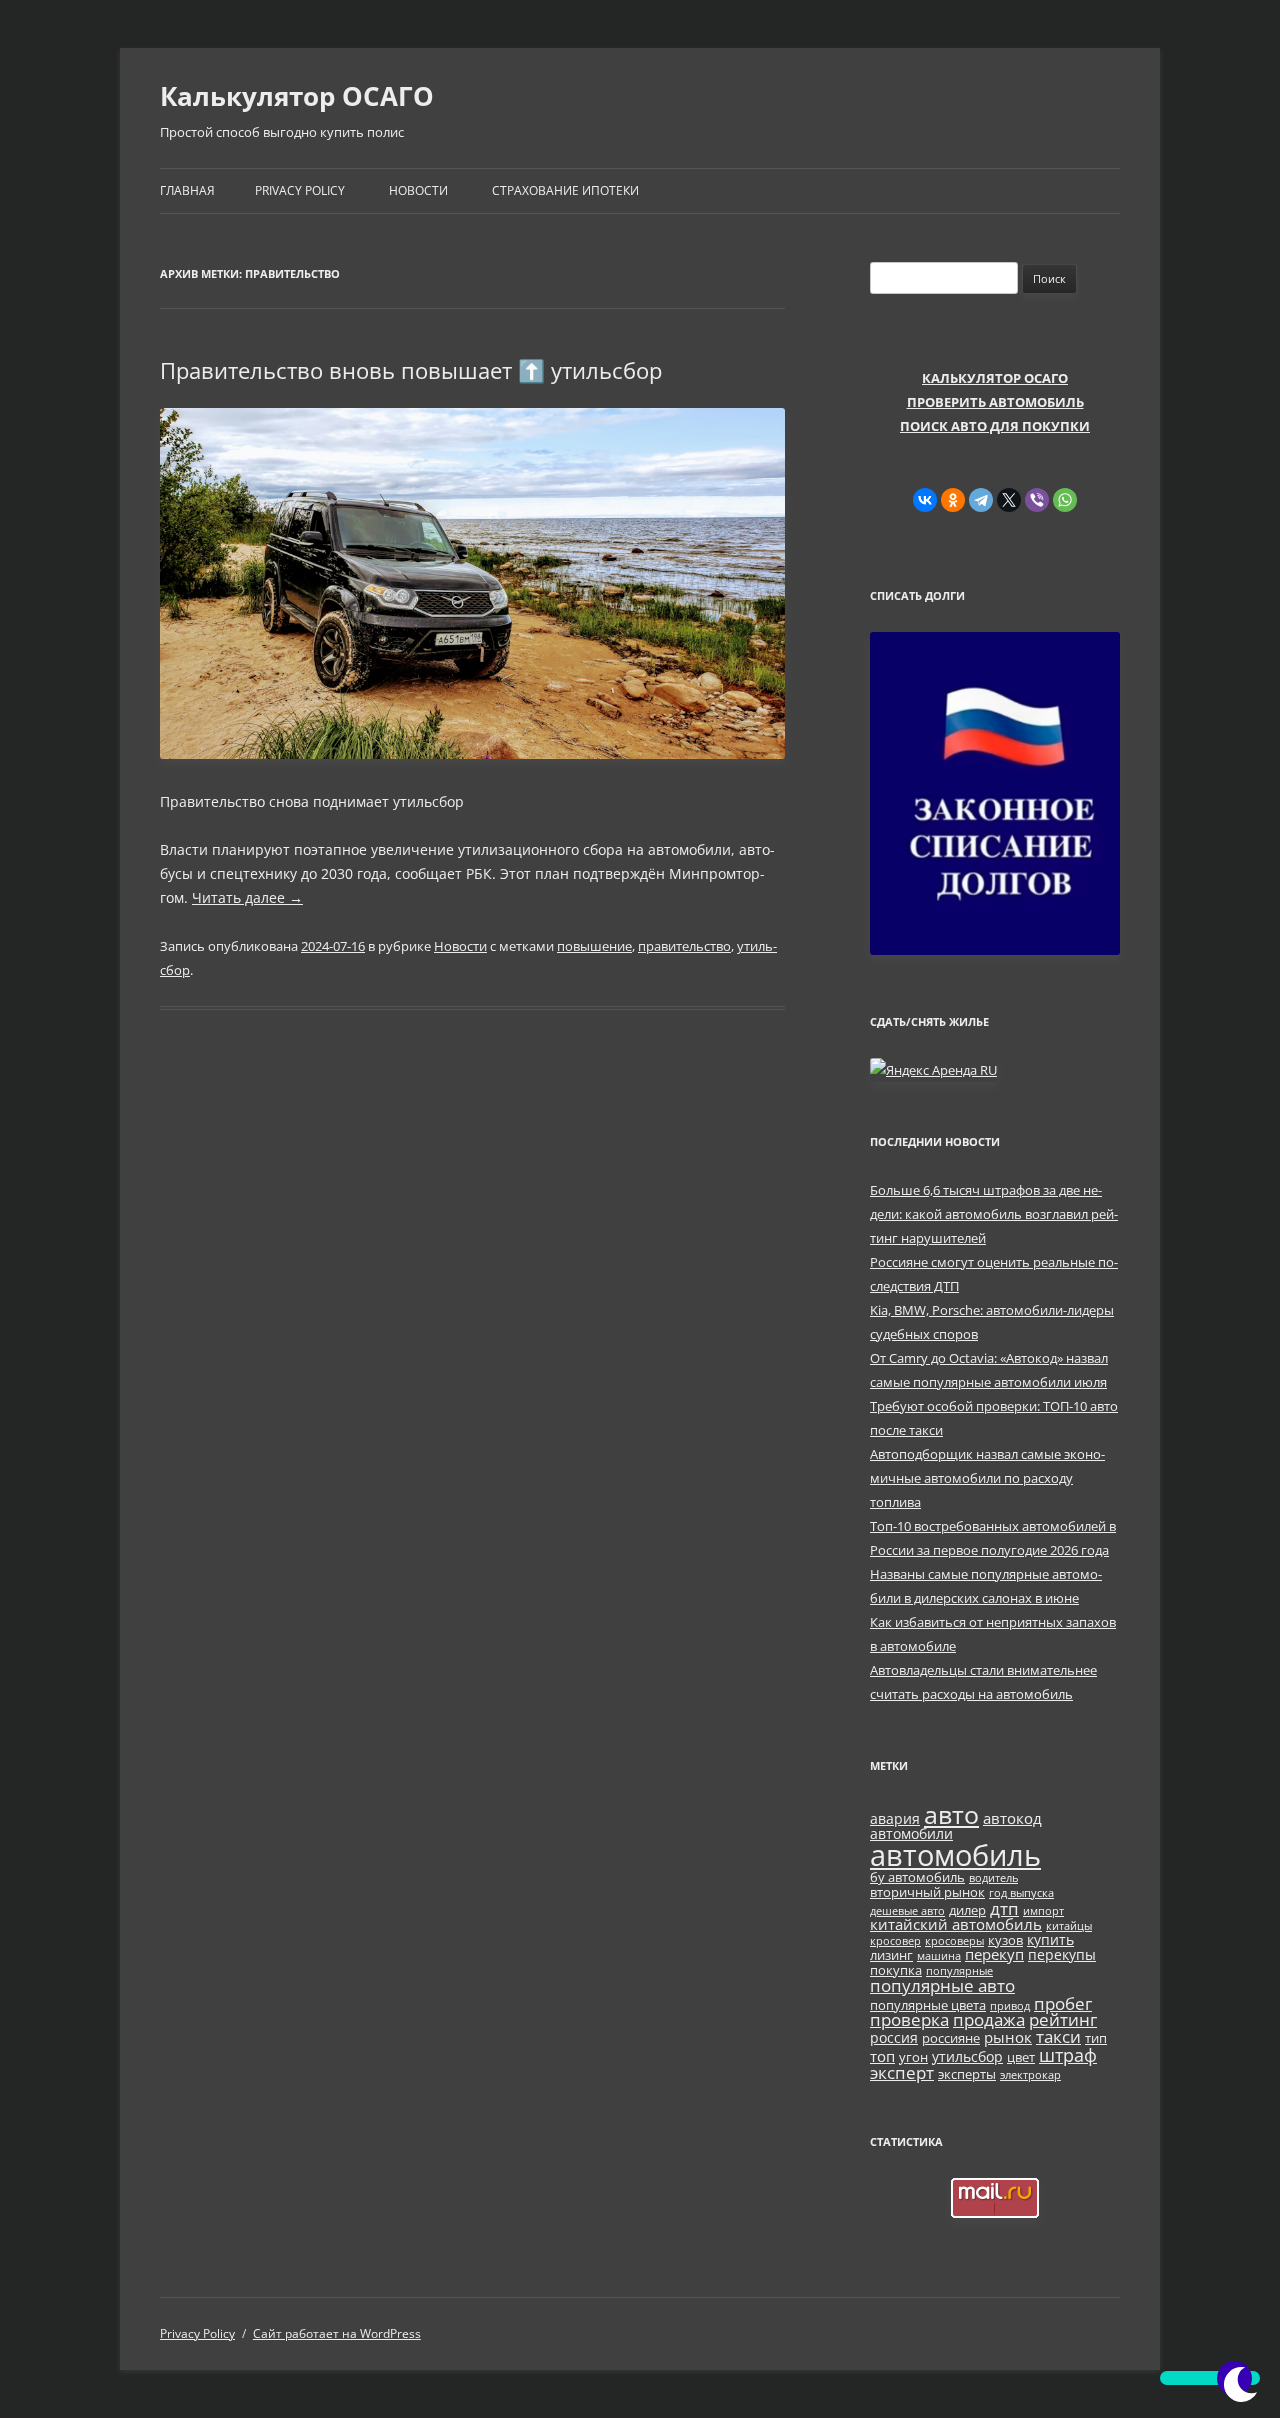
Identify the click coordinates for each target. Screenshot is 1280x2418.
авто (951, 1814)
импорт (1043, 1911)
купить (1050, 1939)
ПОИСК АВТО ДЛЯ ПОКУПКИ (995, 426)
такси (1058, 2036)
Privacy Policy (300, 190)
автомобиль (955, 1855)
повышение (594, 946)
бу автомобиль (917, 1877)
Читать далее (247, 897)
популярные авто (942, 1985)
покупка (896, 1970)
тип (1096, 2038)
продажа (989, 2019)
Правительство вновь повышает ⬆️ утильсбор (411, 370)
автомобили (911, 1833)
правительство (684, 946)
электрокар (1030, 2075)
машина (939, 1956)
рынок (1008, 2037)
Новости (418, 190)
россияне (951, 2038)
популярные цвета (928, 2005)
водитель (993, 1878)
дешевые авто (907, 1911)
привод (1010, 2006)
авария (895, 1818)
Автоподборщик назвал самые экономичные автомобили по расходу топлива (987, 1478)
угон (913, 2057)
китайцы (1069, 1926)
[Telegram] (981, 500)
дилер (967, 1910)
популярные (959, 1971)
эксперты (967, 2074)
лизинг (891, 1955)
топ (882, 2056)
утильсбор (967, 2056)
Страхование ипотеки (565, 190)
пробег (1063, 2003)
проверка (909, 2019)
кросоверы (954, 1941)
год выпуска (1021, 1893)
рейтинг (1063, 2019)
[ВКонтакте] (925, 500)
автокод (1012, 1818)
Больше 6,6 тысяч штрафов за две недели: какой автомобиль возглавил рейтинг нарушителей (994, 1214)
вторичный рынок (927, 1892)
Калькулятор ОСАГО (297, 96)
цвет (1021, 2057)
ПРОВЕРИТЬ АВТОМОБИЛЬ (995, 402)
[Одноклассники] (953, 500)
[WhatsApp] (1065, 500)
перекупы (1062, 1954)
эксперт (902, 2072)
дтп (1004, 1908)
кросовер (895, 1941)
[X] (1009, 500)
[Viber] (1037, 500)
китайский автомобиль (956, 1924)
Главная (187, 190)
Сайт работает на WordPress (337, 2333)
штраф (1068, 2055)
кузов (1005, 1940)
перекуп (994, 1954)
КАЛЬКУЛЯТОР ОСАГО (995, 378)
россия (894, 2037)
